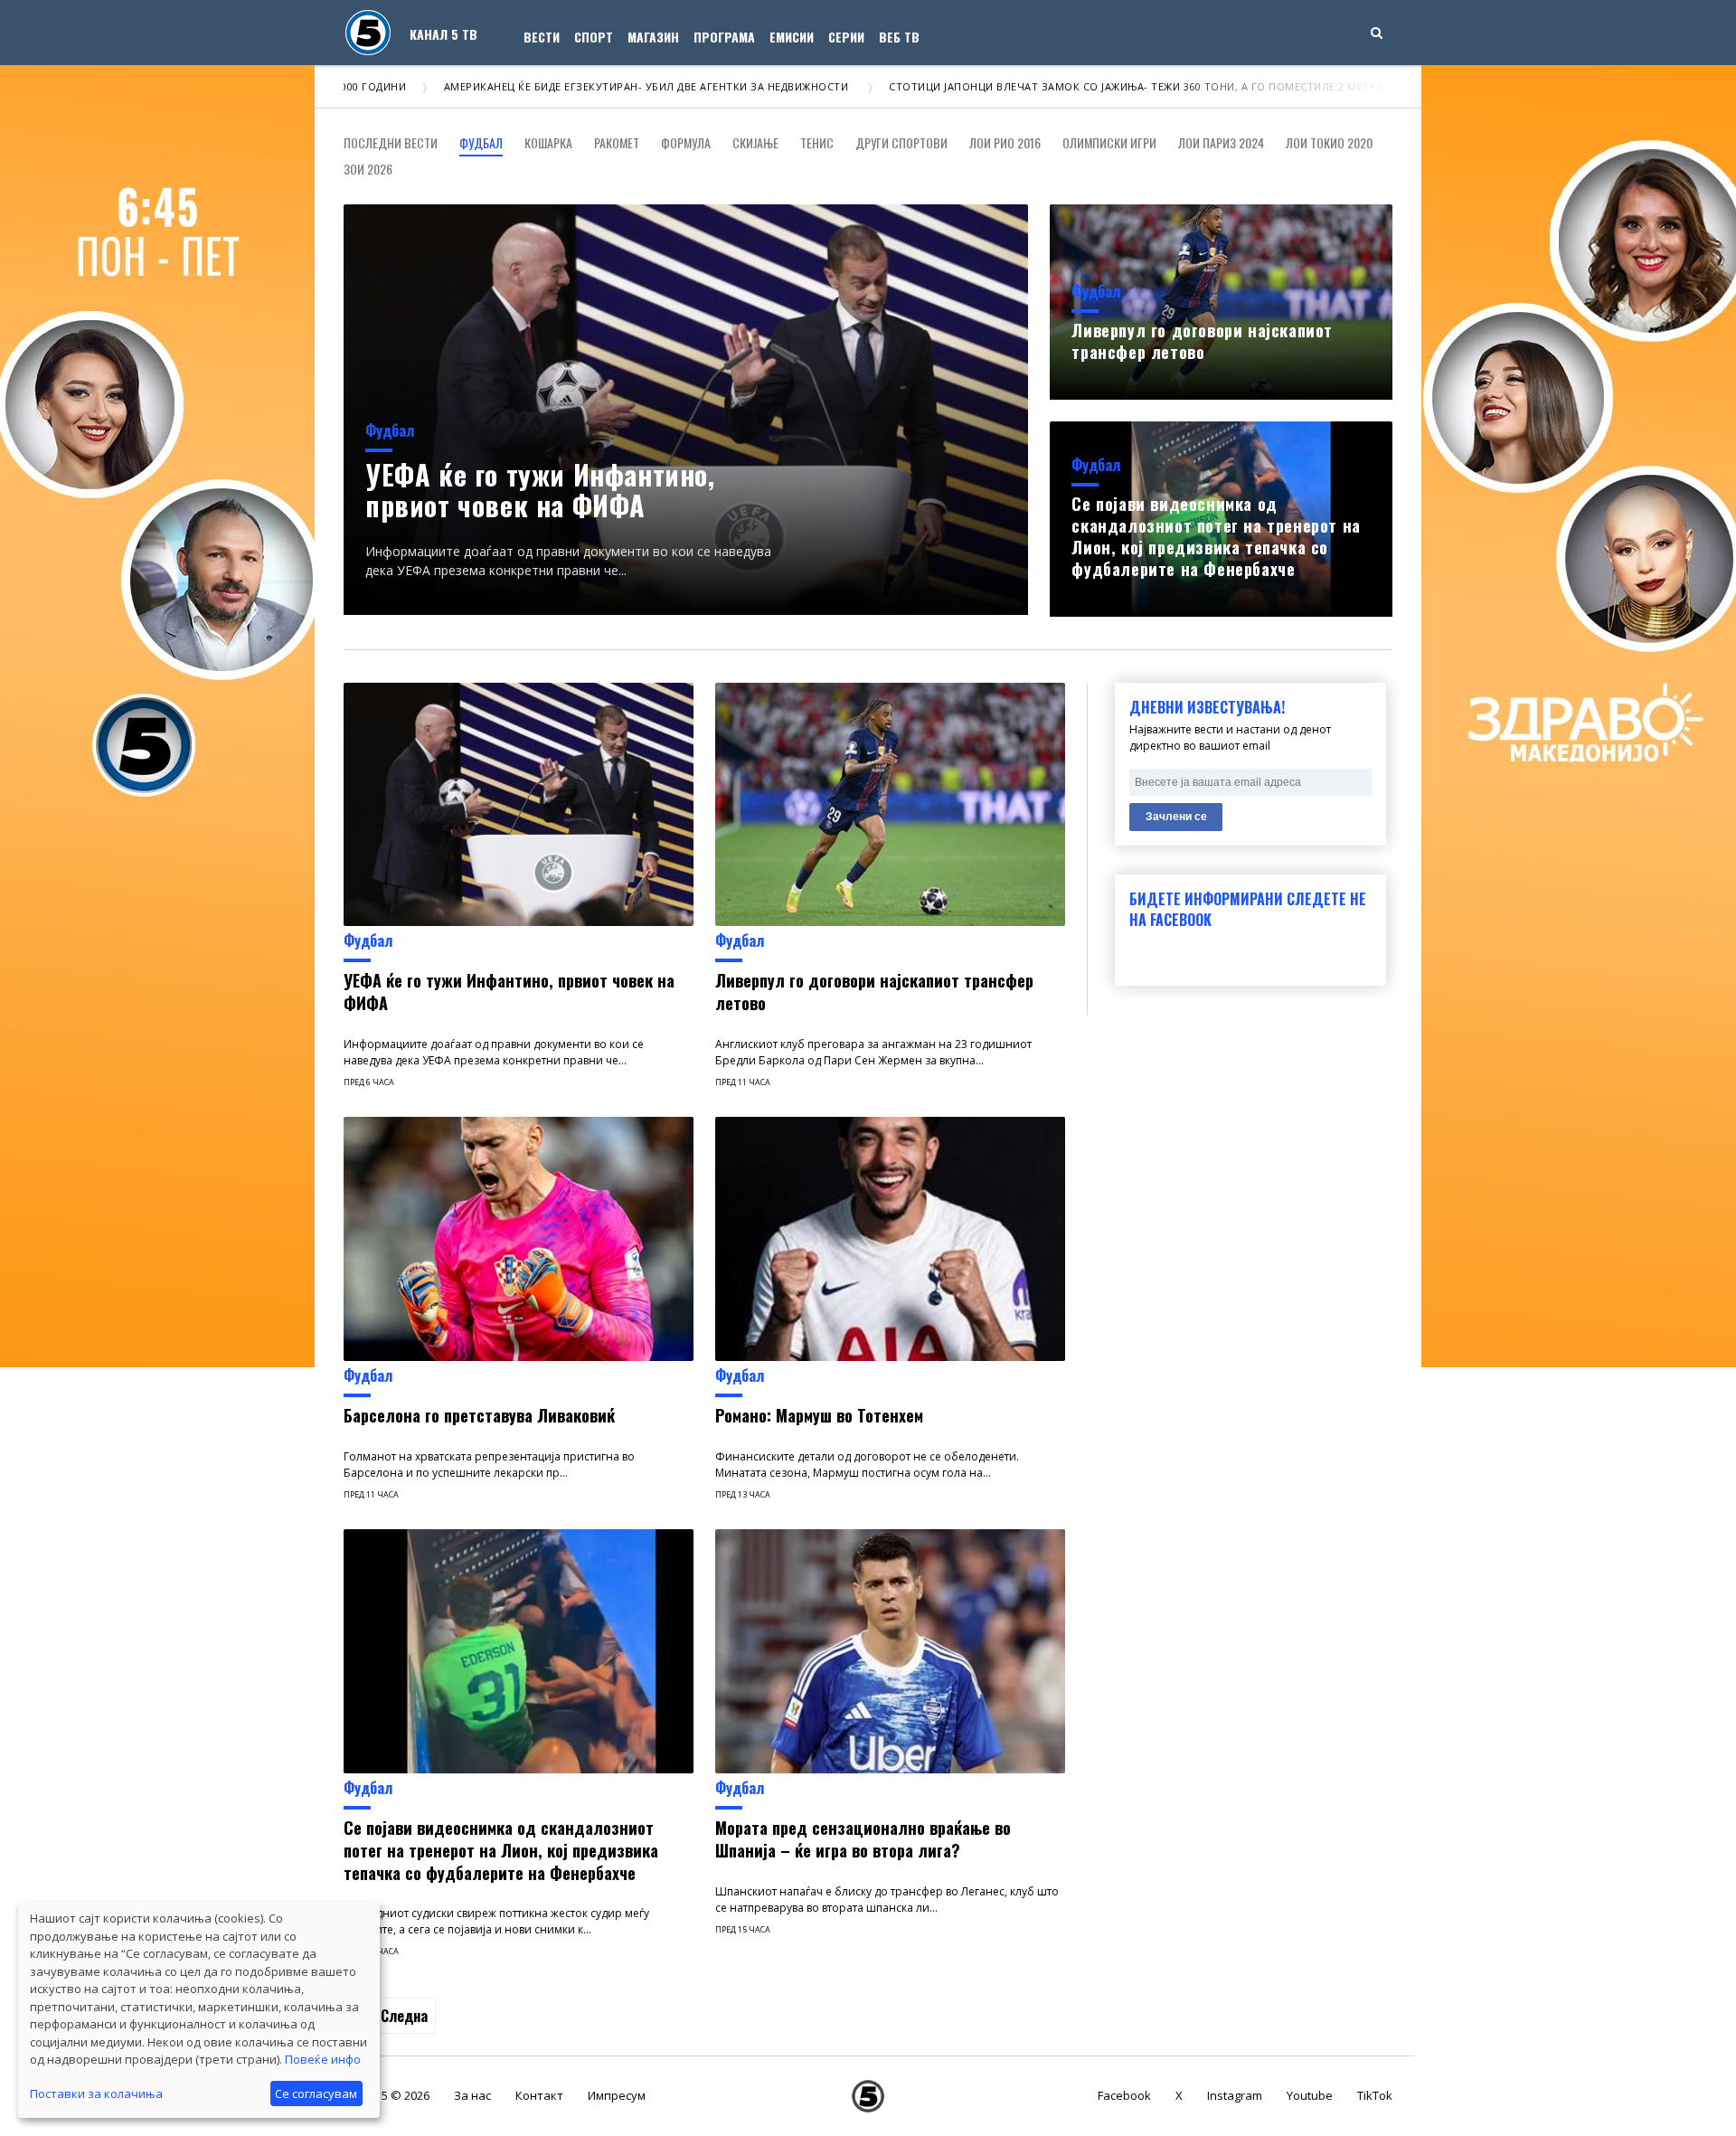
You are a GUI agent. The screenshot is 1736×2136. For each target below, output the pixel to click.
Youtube (1310, 2095)
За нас (472, 2095)
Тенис (817, 142)
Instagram (1235, 2095)
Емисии (792, 37)
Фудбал (481, 142)
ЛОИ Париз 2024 (1221, 142)
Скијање (755, 142)
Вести (542, 37)
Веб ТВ (899, 37)
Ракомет (617, 142)
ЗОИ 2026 (368, 169)
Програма (724, 37)
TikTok (1375, 2095)
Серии (846, 37)
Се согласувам (316, 2093)
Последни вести (391, 142)
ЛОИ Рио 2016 (1005, 142)
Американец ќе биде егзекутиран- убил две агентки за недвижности (538, 86)
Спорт (594, 37)
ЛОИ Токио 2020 (1329, 142)
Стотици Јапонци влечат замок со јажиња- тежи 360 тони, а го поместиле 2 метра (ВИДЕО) (1049, 86)
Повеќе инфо (323, 2059)
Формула (686, 142)
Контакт (539, 2095)
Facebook (1124, 2095)
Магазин (653, 37)
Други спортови (901, 142)
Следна (404, 2016)
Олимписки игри (1109, 142)
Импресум (617, 2095)
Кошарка (548, 142)
